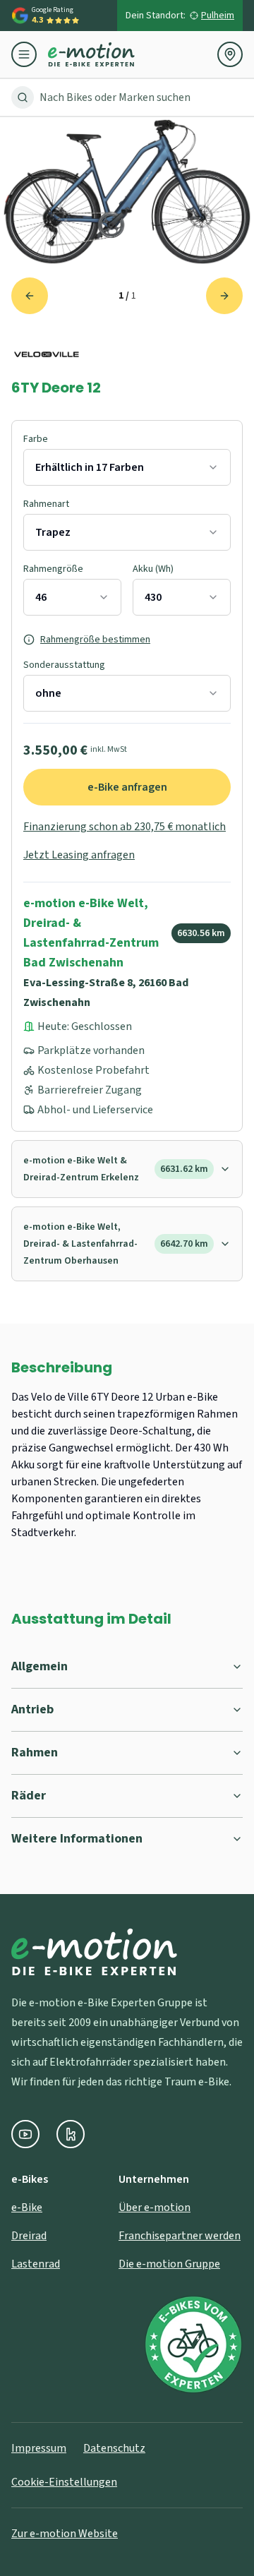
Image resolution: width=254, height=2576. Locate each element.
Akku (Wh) (153, 569)
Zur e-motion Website (65, 2534)
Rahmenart (46, 504)
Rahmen (35, 1753)
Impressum (39, 2448)
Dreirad (29, 2236)
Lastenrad (36, 2264)
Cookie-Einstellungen (64, 2482)
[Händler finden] (230, 54)
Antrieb (32, 1709)
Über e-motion (155, 2207)
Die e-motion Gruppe (169, 2264)
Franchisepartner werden (180, 2236)
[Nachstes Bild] (224, 296)
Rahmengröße (53, 569)
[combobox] (127, 467)
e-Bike (27, 2207)
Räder (29, 1796)
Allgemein (40, 1666)
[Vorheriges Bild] (30, 296)
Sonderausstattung (64, 665)
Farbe (36, 439)
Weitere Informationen (77, 1839)
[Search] (23, 97)
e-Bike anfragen (127, 787)
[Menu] (30, 54)
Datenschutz (114, 2448)
